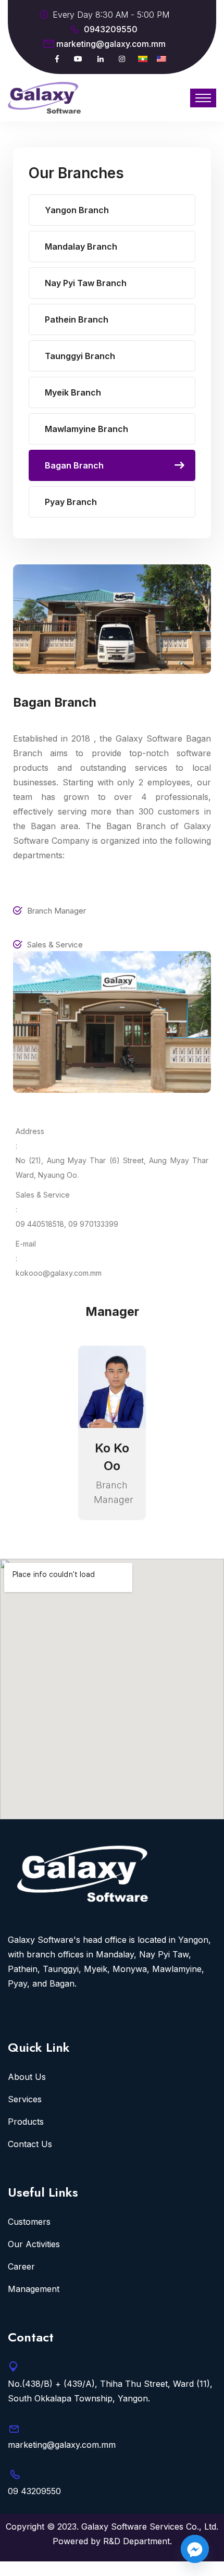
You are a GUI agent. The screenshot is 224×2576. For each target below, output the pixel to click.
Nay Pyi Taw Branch (86, 283)
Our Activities (34, 2244)
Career (21, 2266)
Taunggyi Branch (80, 356)
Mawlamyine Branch (86, 429)
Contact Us (30, 2144)
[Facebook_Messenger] (195, 2549)
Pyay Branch (71, 502)
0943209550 (111, 29)
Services (25, 2099)
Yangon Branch (77, 210)
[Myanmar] (143, 59)
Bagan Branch (74, 465)
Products (26, 2122)
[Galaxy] (44, 97)
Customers (29, 2222)
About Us (27, 2077)
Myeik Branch (73, 392)
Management (34, 2289)
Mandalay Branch (81, 246)
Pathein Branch (77, 319)
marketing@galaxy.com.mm (111, 44)
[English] (161, 59)
